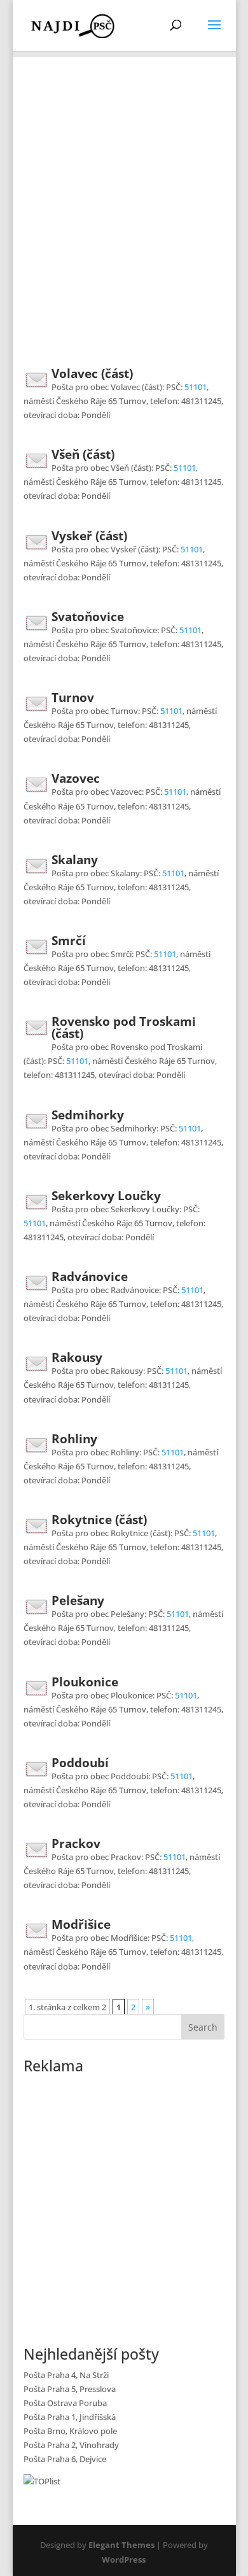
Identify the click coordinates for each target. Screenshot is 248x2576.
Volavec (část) (92, 374)
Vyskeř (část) (89, 536)
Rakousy (77, 1357)
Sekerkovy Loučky (106, 1196)
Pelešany (78, 1600)
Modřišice (81, 1924)
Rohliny (74, 1439)
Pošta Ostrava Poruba (65, 2403)
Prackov (76, 1844)
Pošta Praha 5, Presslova (70, 2389)
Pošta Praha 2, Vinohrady (71, 2445)
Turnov (73, 697)
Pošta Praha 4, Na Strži (66, 2375)
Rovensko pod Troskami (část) (124, 1027)
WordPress (124, 2559)
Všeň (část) (83, 454)
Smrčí (69, 941)
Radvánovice (90, 1277)
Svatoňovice (88, 617)
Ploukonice (85, 1682)
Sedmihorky (88, 1115)
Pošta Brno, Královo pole (70, 2431)
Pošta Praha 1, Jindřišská (70, 2417)
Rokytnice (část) (99, 1520)
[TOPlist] (42, 2481)
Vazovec (76, 778)
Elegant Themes (121, 2545)
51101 (196, 387)
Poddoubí (80, 1763)
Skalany (75, 860)
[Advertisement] (124, 181)
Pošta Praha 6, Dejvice (65, 2459)
